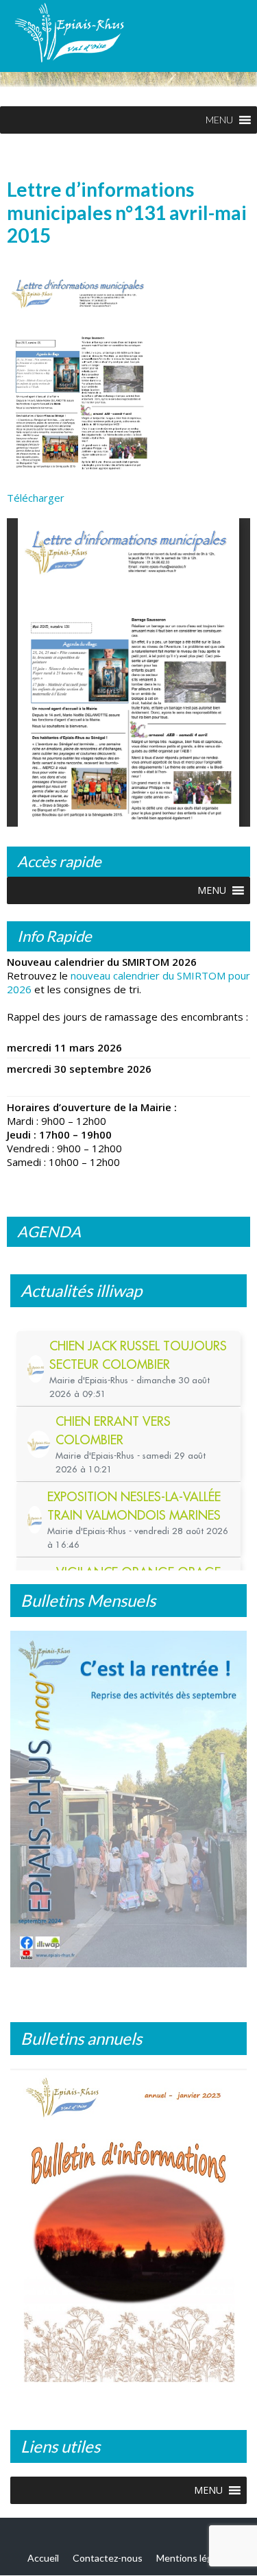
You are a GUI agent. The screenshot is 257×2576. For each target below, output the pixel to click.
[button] (219, 120)
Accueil (43, 2558)
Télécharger (36, 498)
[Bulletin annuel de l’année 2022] (128, 2231)
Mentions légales (193, 2558)
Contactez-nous (108, 2558)
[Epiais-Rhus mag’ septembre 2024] (128, 1799)
